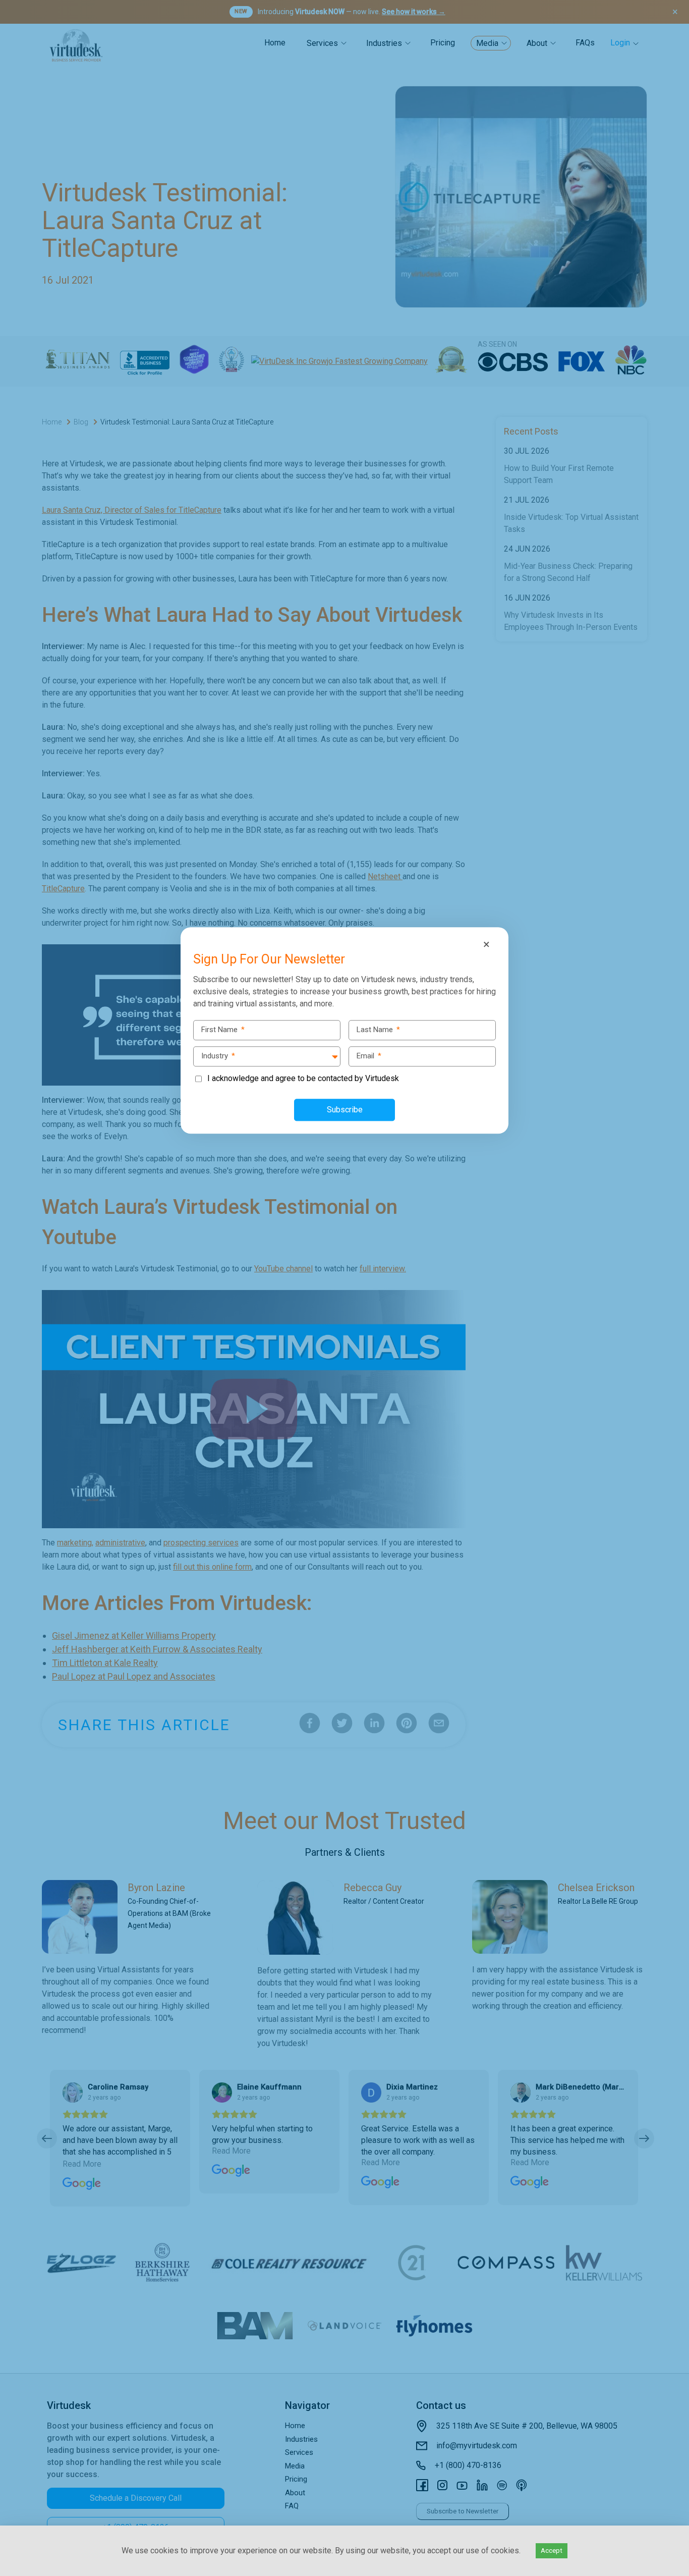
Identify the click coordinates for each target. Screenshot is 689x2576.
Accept (552, 2551)
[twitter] (11, 1267)
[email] (11, 1330)
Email (369, 1056)
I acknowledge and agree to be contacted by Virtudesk (303, 1078)
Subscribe (345, 1110)
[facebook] (11, 1246)
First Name (223, 1030)
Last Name (378, 1030)
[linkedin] (11, 1288)
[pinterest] (11, 1309)
